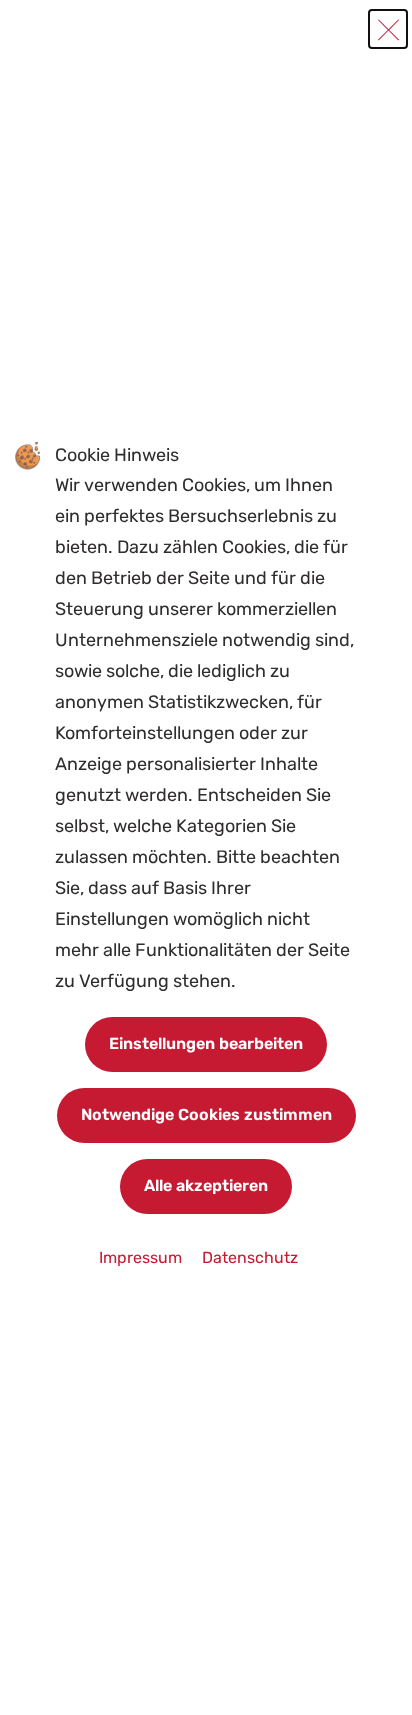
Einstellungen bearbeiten (206, 1043)
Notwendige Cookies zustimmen (206, 1114)
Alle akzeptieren (206, 1185)
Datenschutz (250, 1257)
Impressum (142, 1257)
